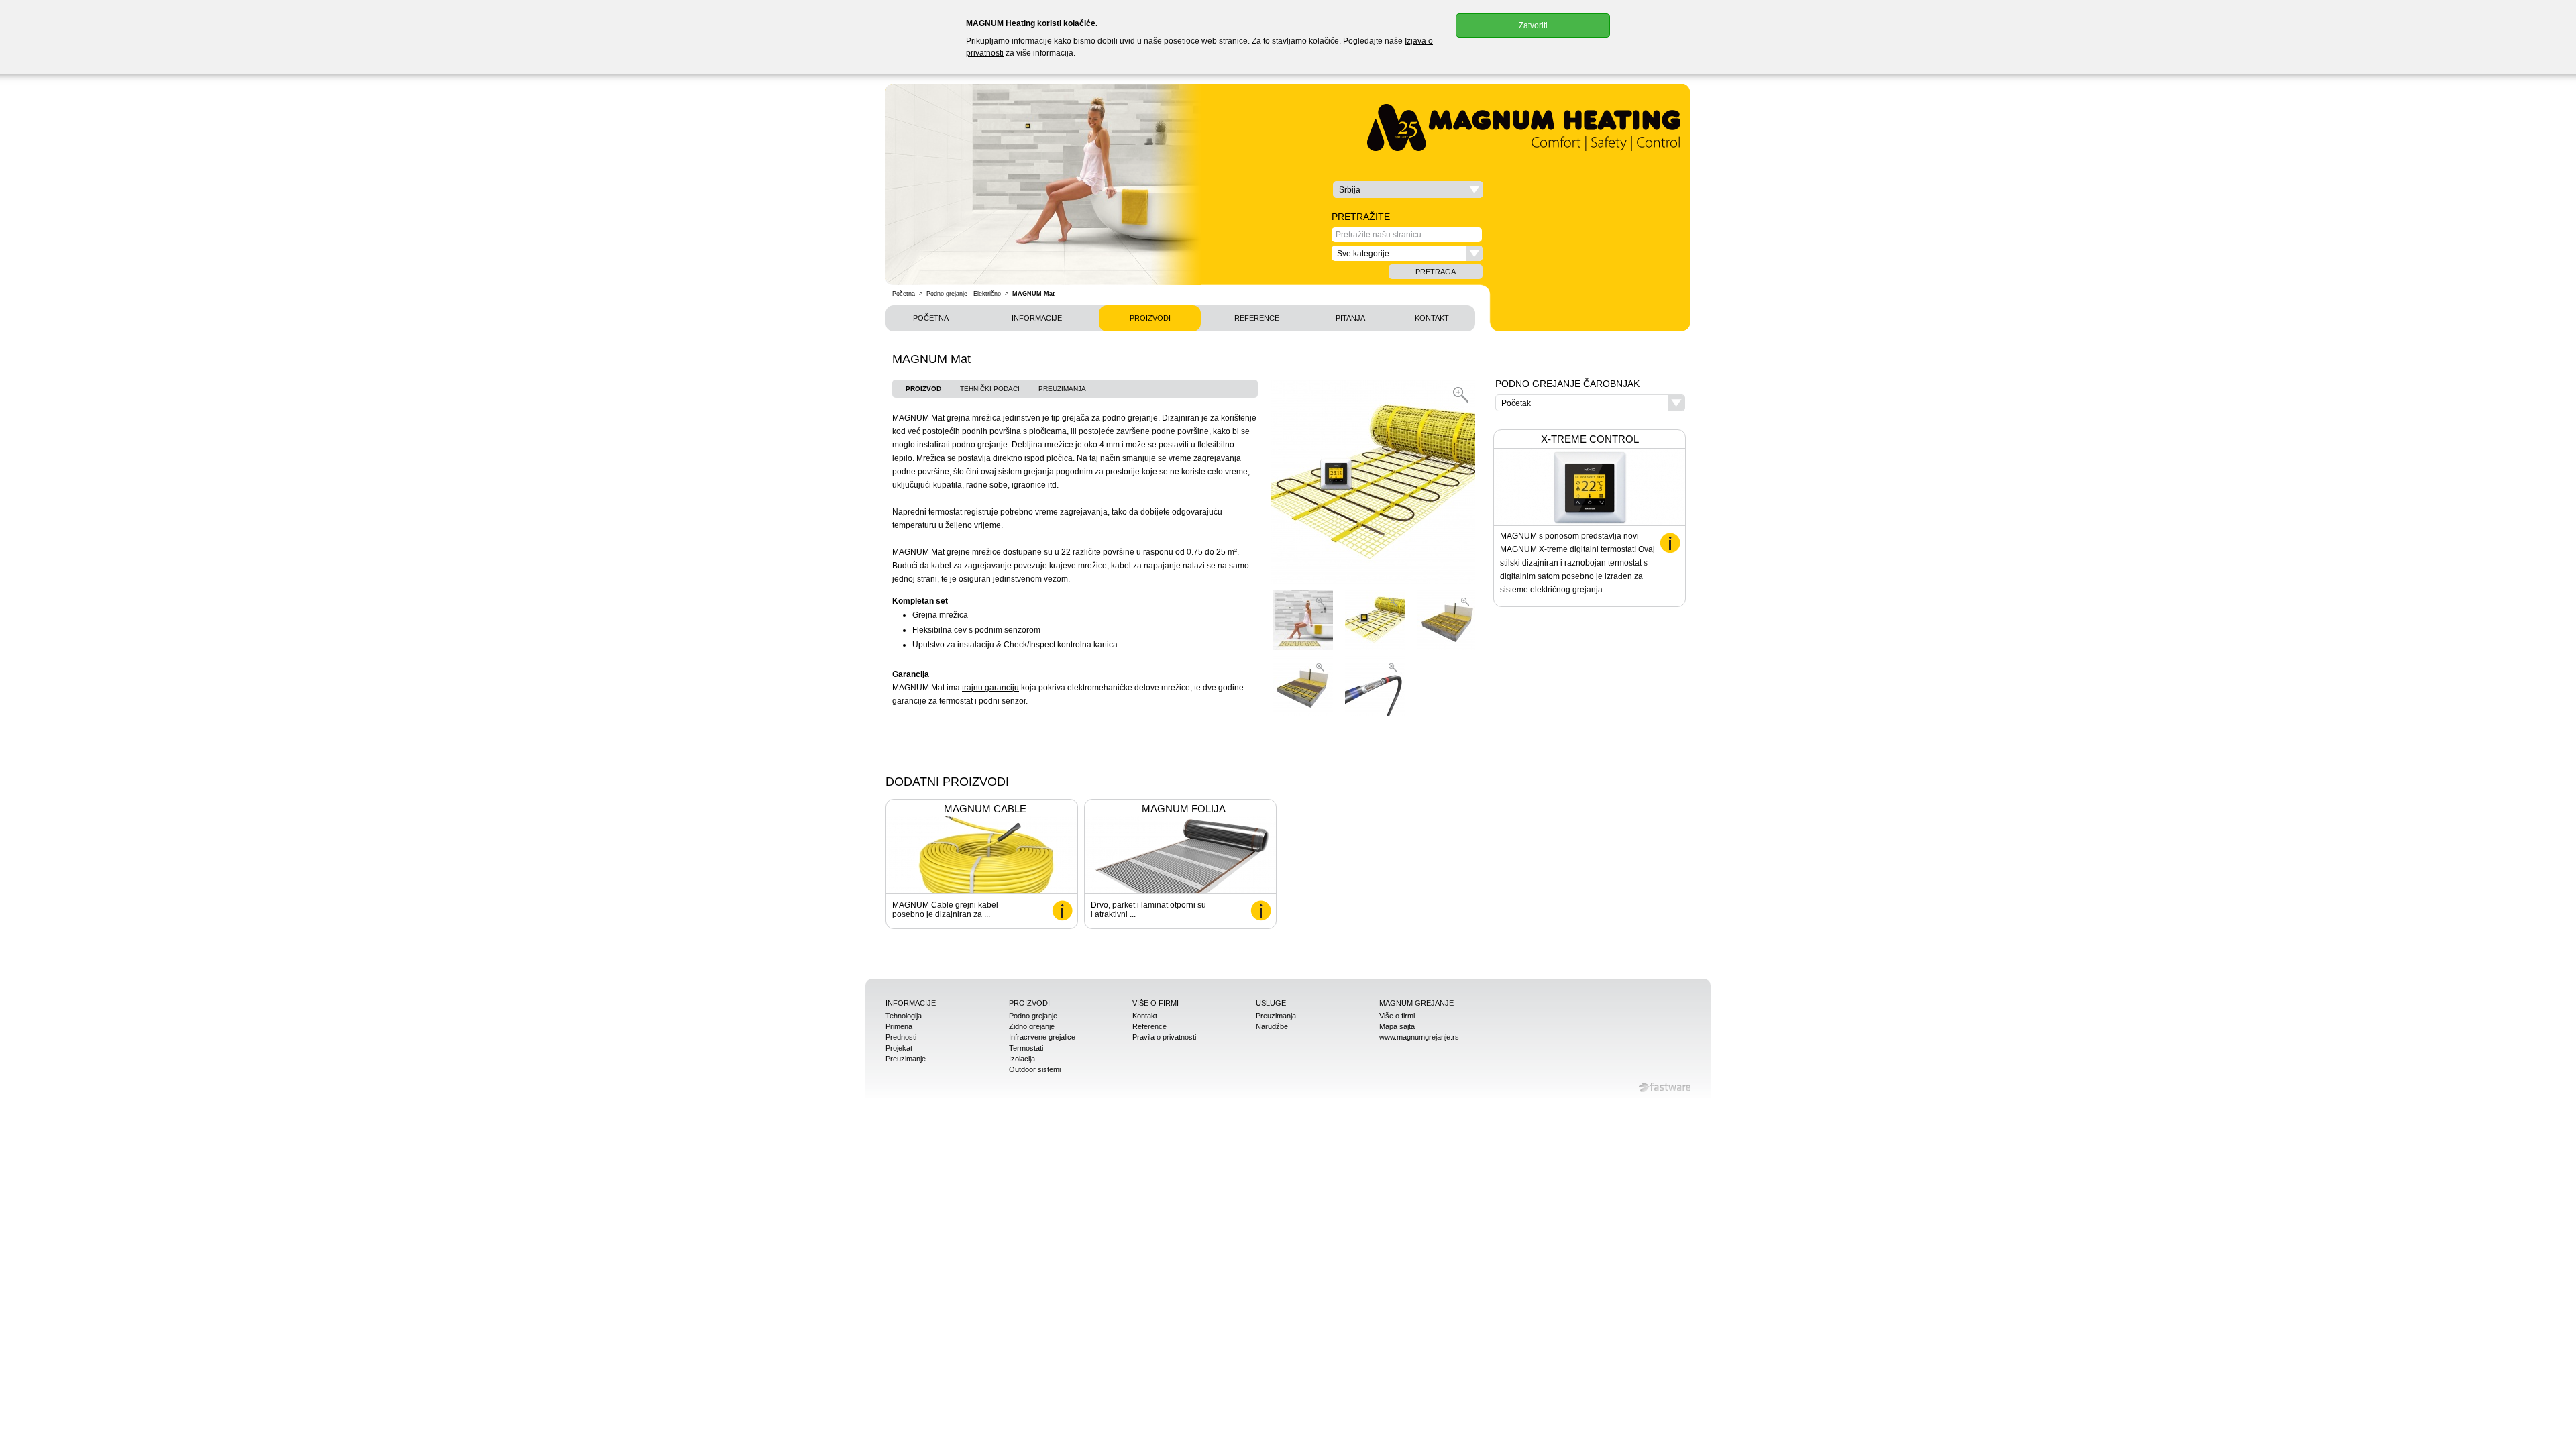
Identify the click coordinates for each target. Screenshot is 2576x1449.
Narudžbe (1272, 1026)
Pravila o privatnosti (1164, 1037)
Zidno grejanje (1032, 1026)
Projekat (899, 1048)
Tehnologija (904, 1016)
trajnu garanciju (990, 688)
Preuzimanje (906, 1059)
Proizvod (923, 389)
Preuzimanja (1062, 389)
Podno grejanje (1033, 1016)
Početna (904, 294)
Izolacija (1022, 1059)
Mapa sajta (1397, 1026)
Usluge (1271, 1003)
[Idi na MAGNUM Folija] (1261, 911)
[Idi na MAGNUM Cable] (1062, 911)
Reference (1257, 318)
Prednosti (901, 1037)
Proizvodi (1150, 318)
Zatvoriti (1533, 25)
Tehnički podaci (990, 389)
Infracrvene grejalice (1042, 1037)
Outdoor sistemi (1035, 1069)
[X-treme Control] (1670, 543)
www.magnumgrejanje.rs (1419, 1037)
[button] (1408, 190)
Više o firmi (1156, 1003)
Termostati (1026, 1048)
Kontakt (1432, 318)
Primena (899, 1026)
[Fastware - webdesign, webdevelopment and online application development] (1665, 1087)
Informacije (1037, 318)
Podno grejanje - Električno (964, 294)
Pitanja (1350, 318)
